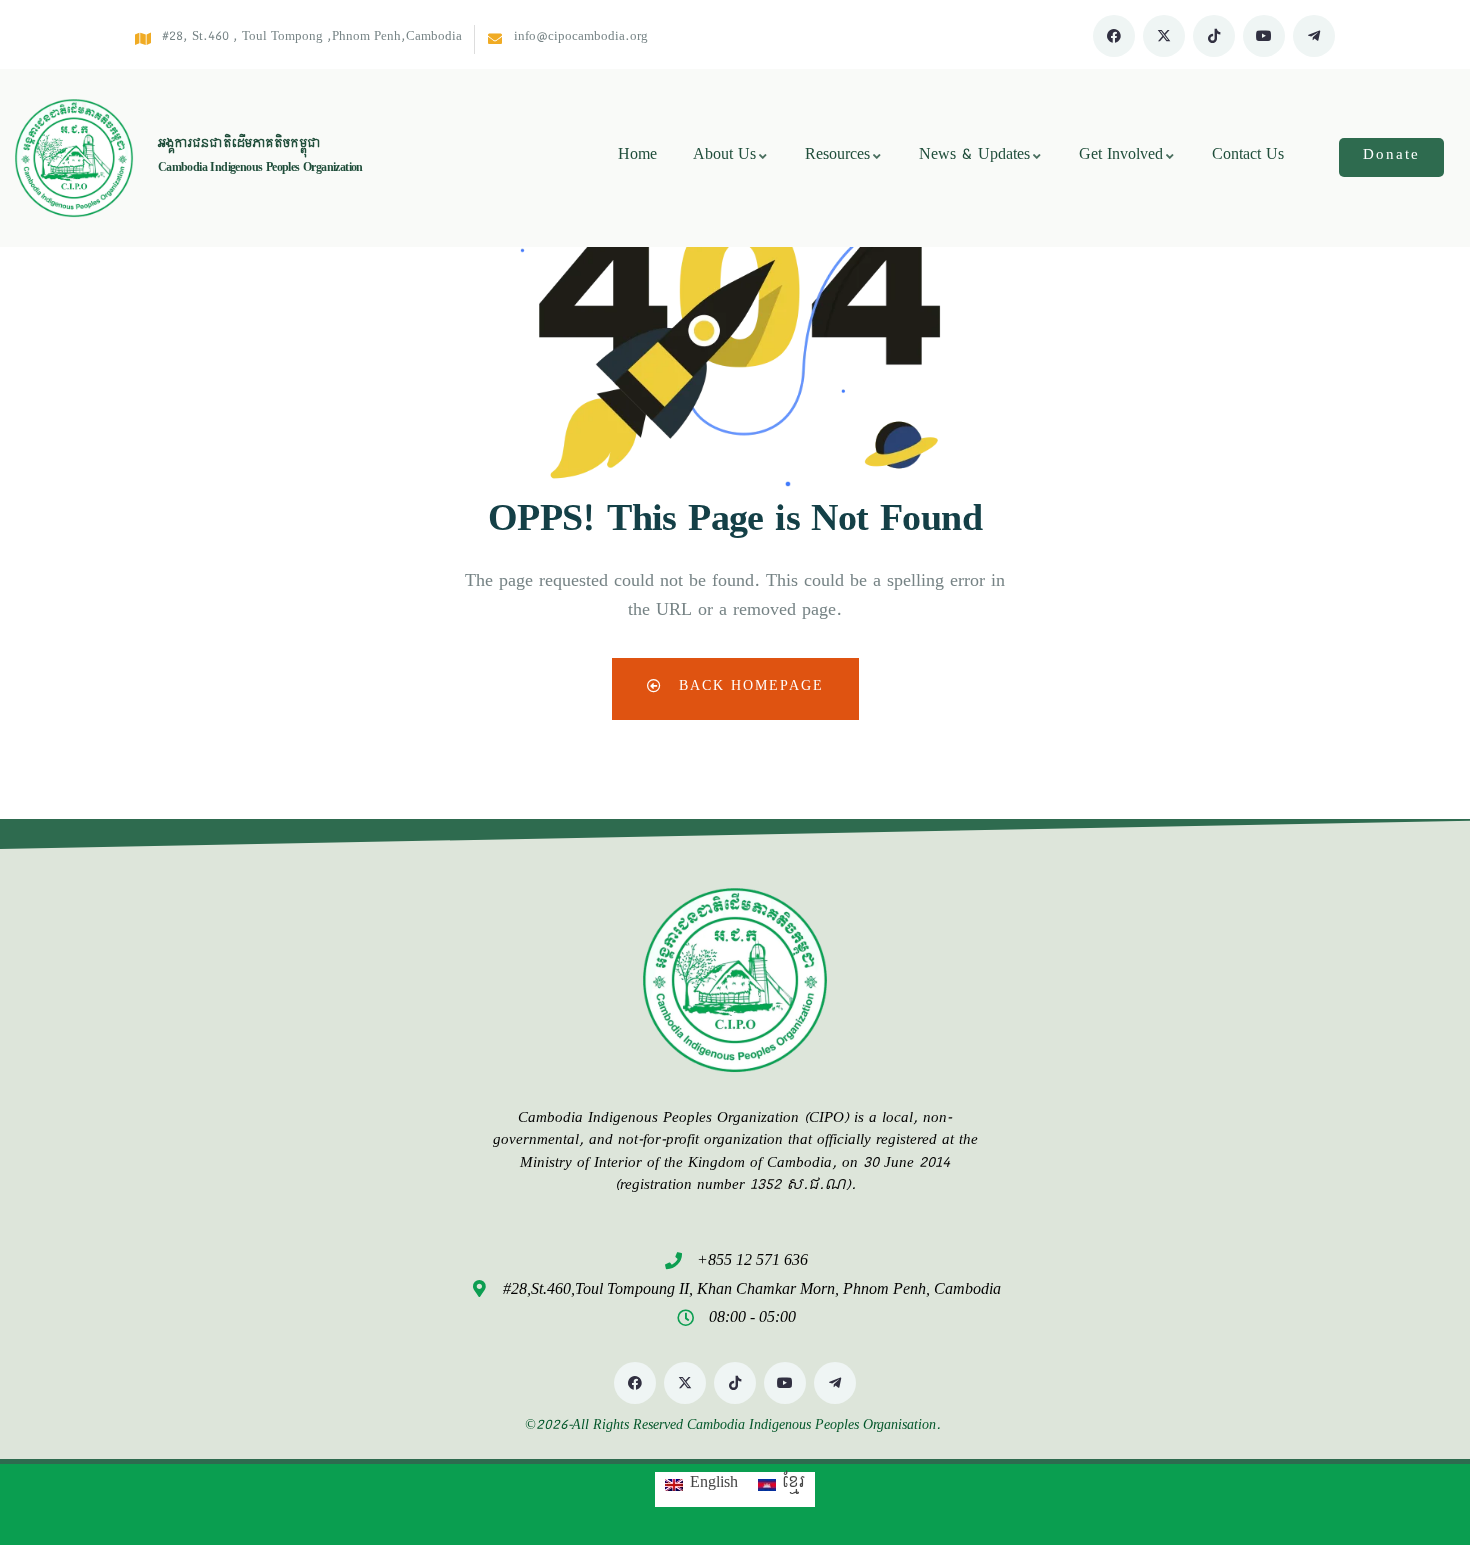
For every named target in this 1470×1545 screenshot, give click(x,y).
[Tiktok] (1214, 36)
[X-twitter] (1164, 36)
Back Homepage (748, 688)
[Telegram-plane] (1314, 36)
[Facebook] (1114, 36)
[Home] (74, 158)
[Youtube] (1264, 36)
